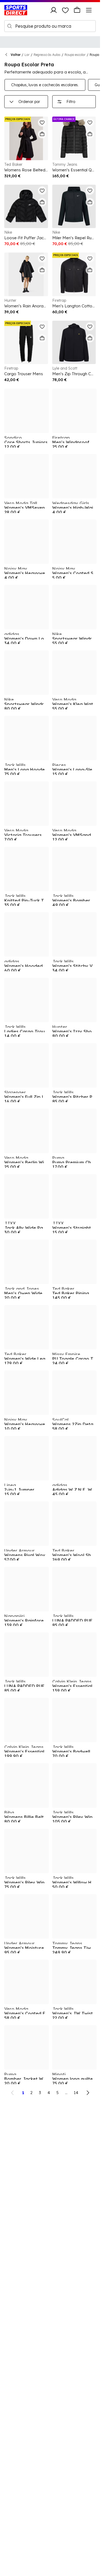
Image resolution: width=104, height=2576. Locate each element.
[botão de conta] (54, 10)
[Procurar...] (10, 26)
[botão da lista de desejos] (65, 10)
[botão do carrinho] (77, 10)
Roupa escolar (75, 55)
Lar (27, 55)
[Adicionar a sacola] (42, 134)
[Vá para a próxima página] (88, 2093)
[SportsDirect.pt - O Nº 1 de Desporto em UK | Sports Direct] (16, 10)
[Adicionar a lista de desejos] (42, 122)
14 (76, 2093)
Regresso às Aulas (47, 55)
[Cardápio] (89, 10)
